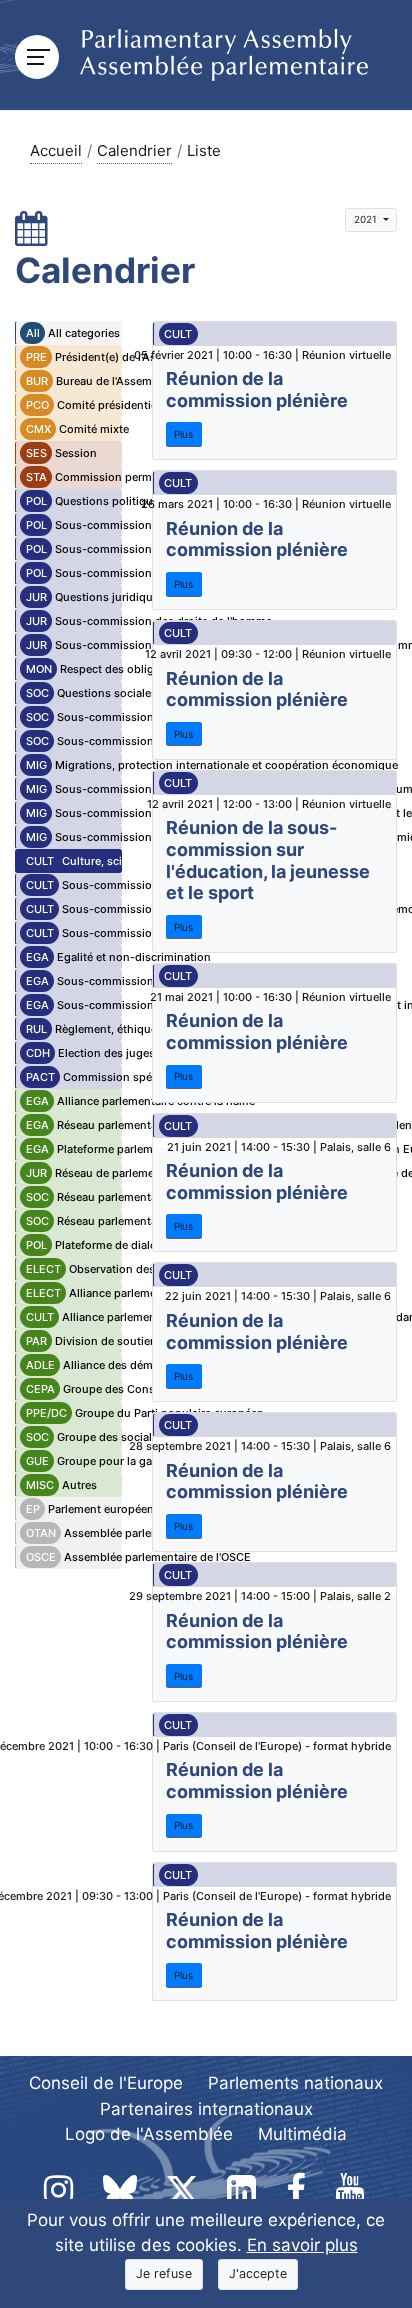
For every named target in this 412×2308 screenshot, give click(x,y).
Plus (183, 434)
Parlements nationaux (295, 2083)
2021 (367, 219)
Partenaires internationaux (206, 2109)
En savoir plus (302, 2245)
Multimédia (302, 2134)
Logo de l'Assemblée (149, 2134)
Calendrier (134, 150)
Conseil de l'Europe (106, 2083)
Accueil (56, 150)
